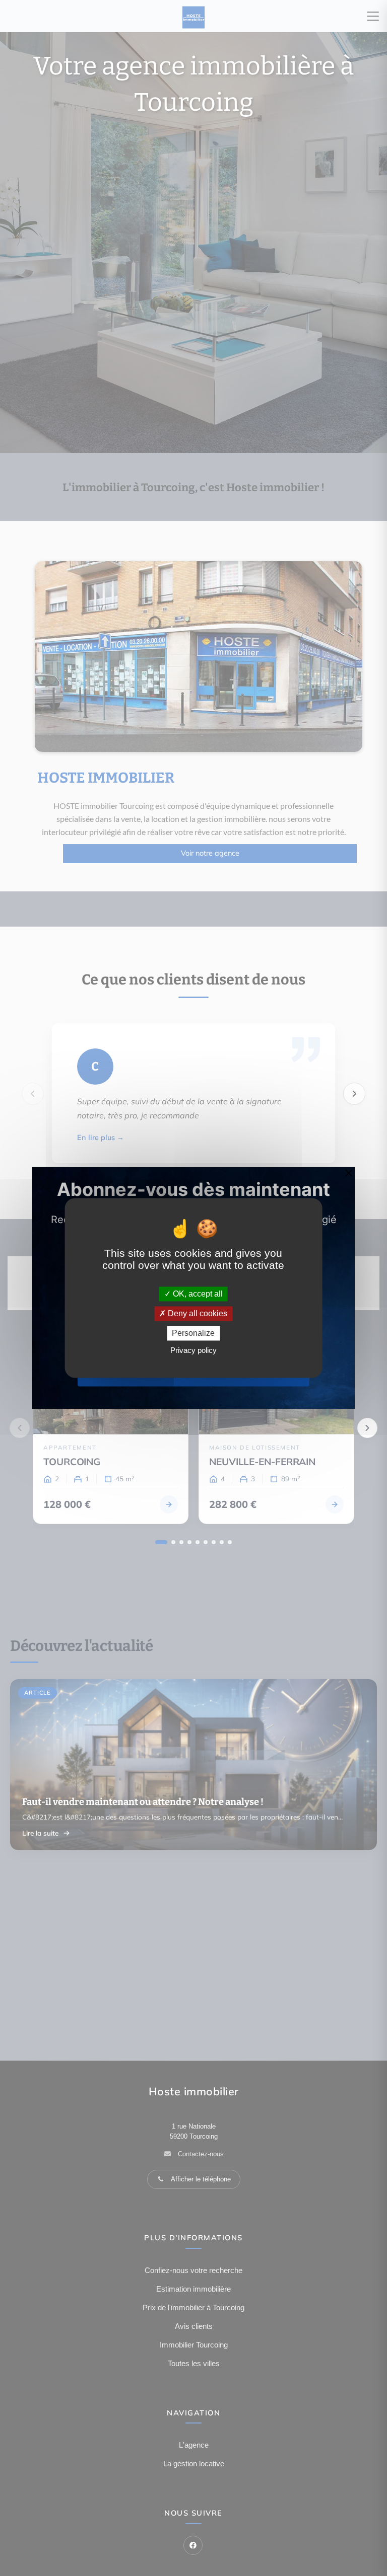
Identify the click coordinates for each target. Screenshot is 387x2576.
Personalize (193, 1333)
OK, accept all (197, 1294)
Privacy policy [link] (193, 1351)
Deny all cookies (197, 1313)
